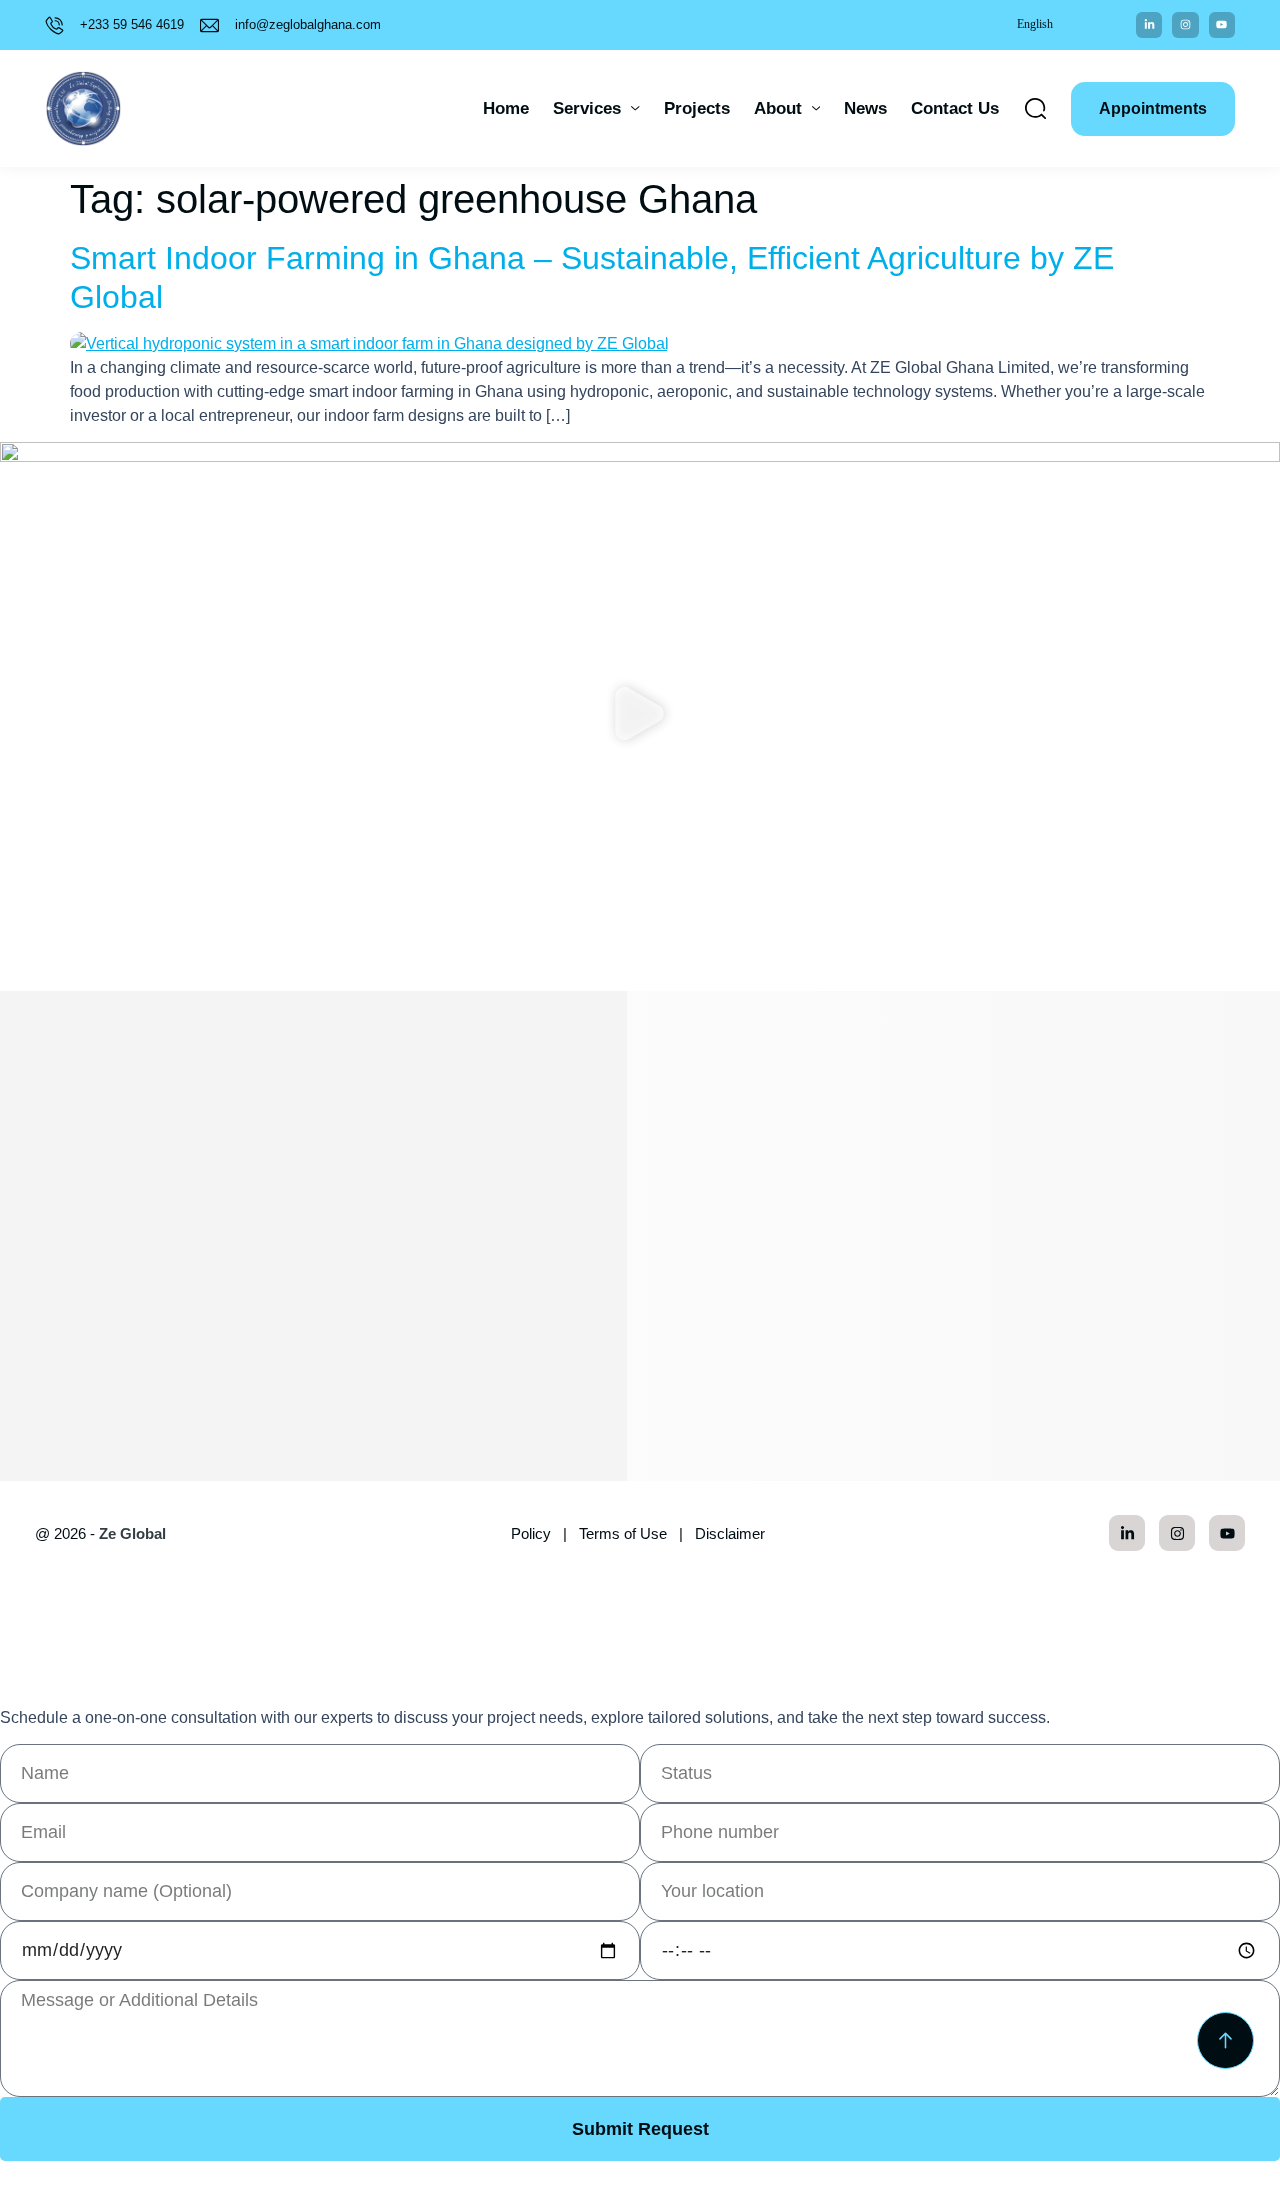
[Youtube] (1222, 25)
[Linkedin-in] (1149, 25)
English (1035, 24)
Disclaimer (730, 1533)
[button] (640, 717)
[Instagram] (1185, 25)
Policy (531, 1533)
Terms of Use (623, 1533)
